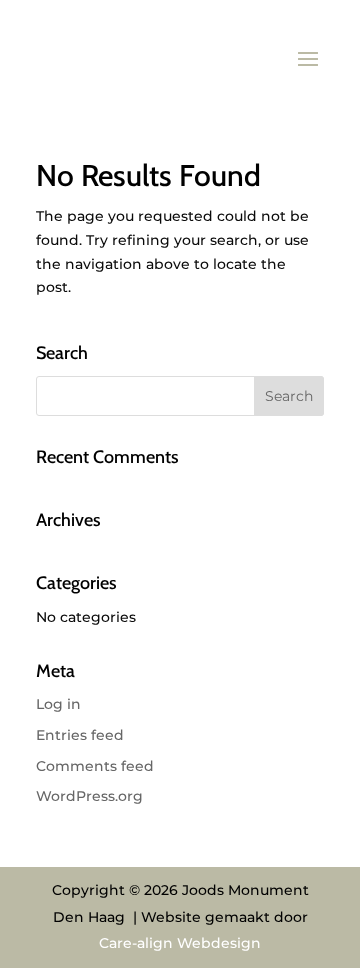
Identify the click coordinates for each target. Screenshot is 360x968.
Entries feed (80, 735)
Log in (58, 704)
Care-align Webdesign (180, 943)
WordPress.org (89, 796)
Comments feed (95, 766)
